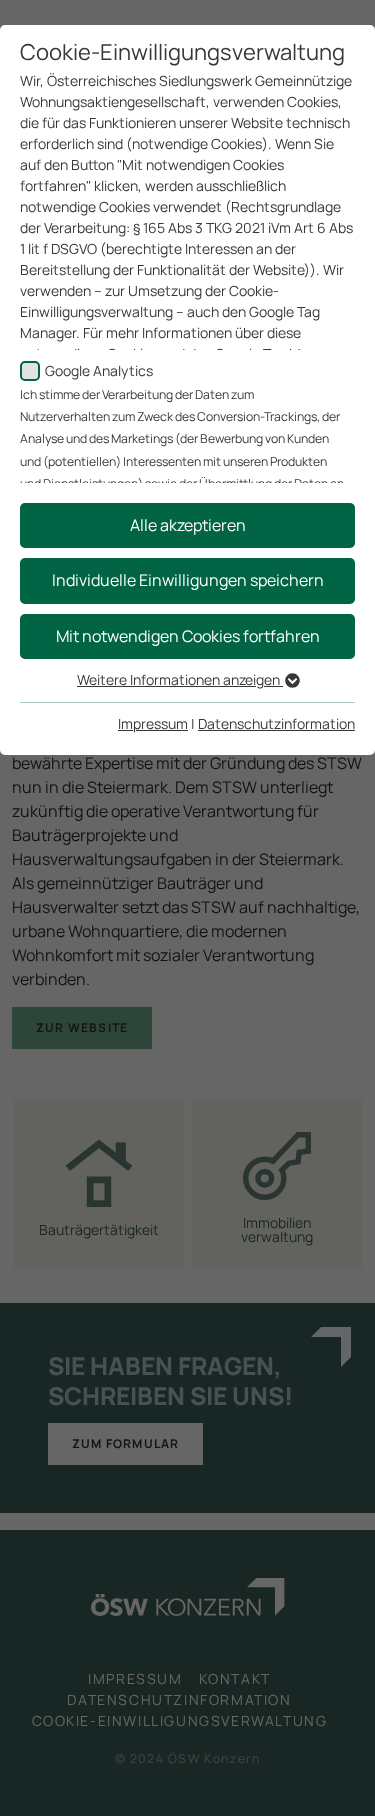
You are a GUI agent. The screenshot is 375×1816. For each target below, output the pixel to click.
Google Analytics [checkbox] (99, 370)
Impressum (153, 723)
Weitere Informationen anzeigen (180, 679)
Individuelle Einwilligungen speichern (188, 580)
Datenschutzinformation (276, 723)
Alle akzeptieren (188, 525)
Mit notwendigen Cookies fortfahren (188, 636)
